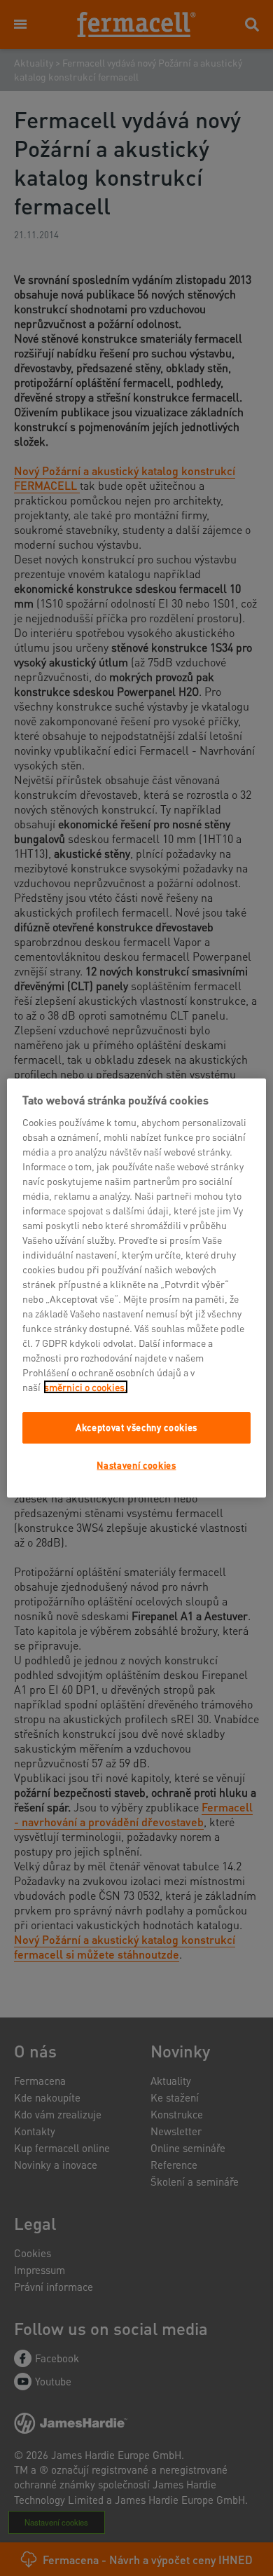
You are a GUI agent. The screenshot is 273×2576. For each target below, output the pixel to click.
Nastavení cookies (136, 1465)
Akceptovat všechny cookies (136, 1427)
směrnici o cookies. (86, 1387)
